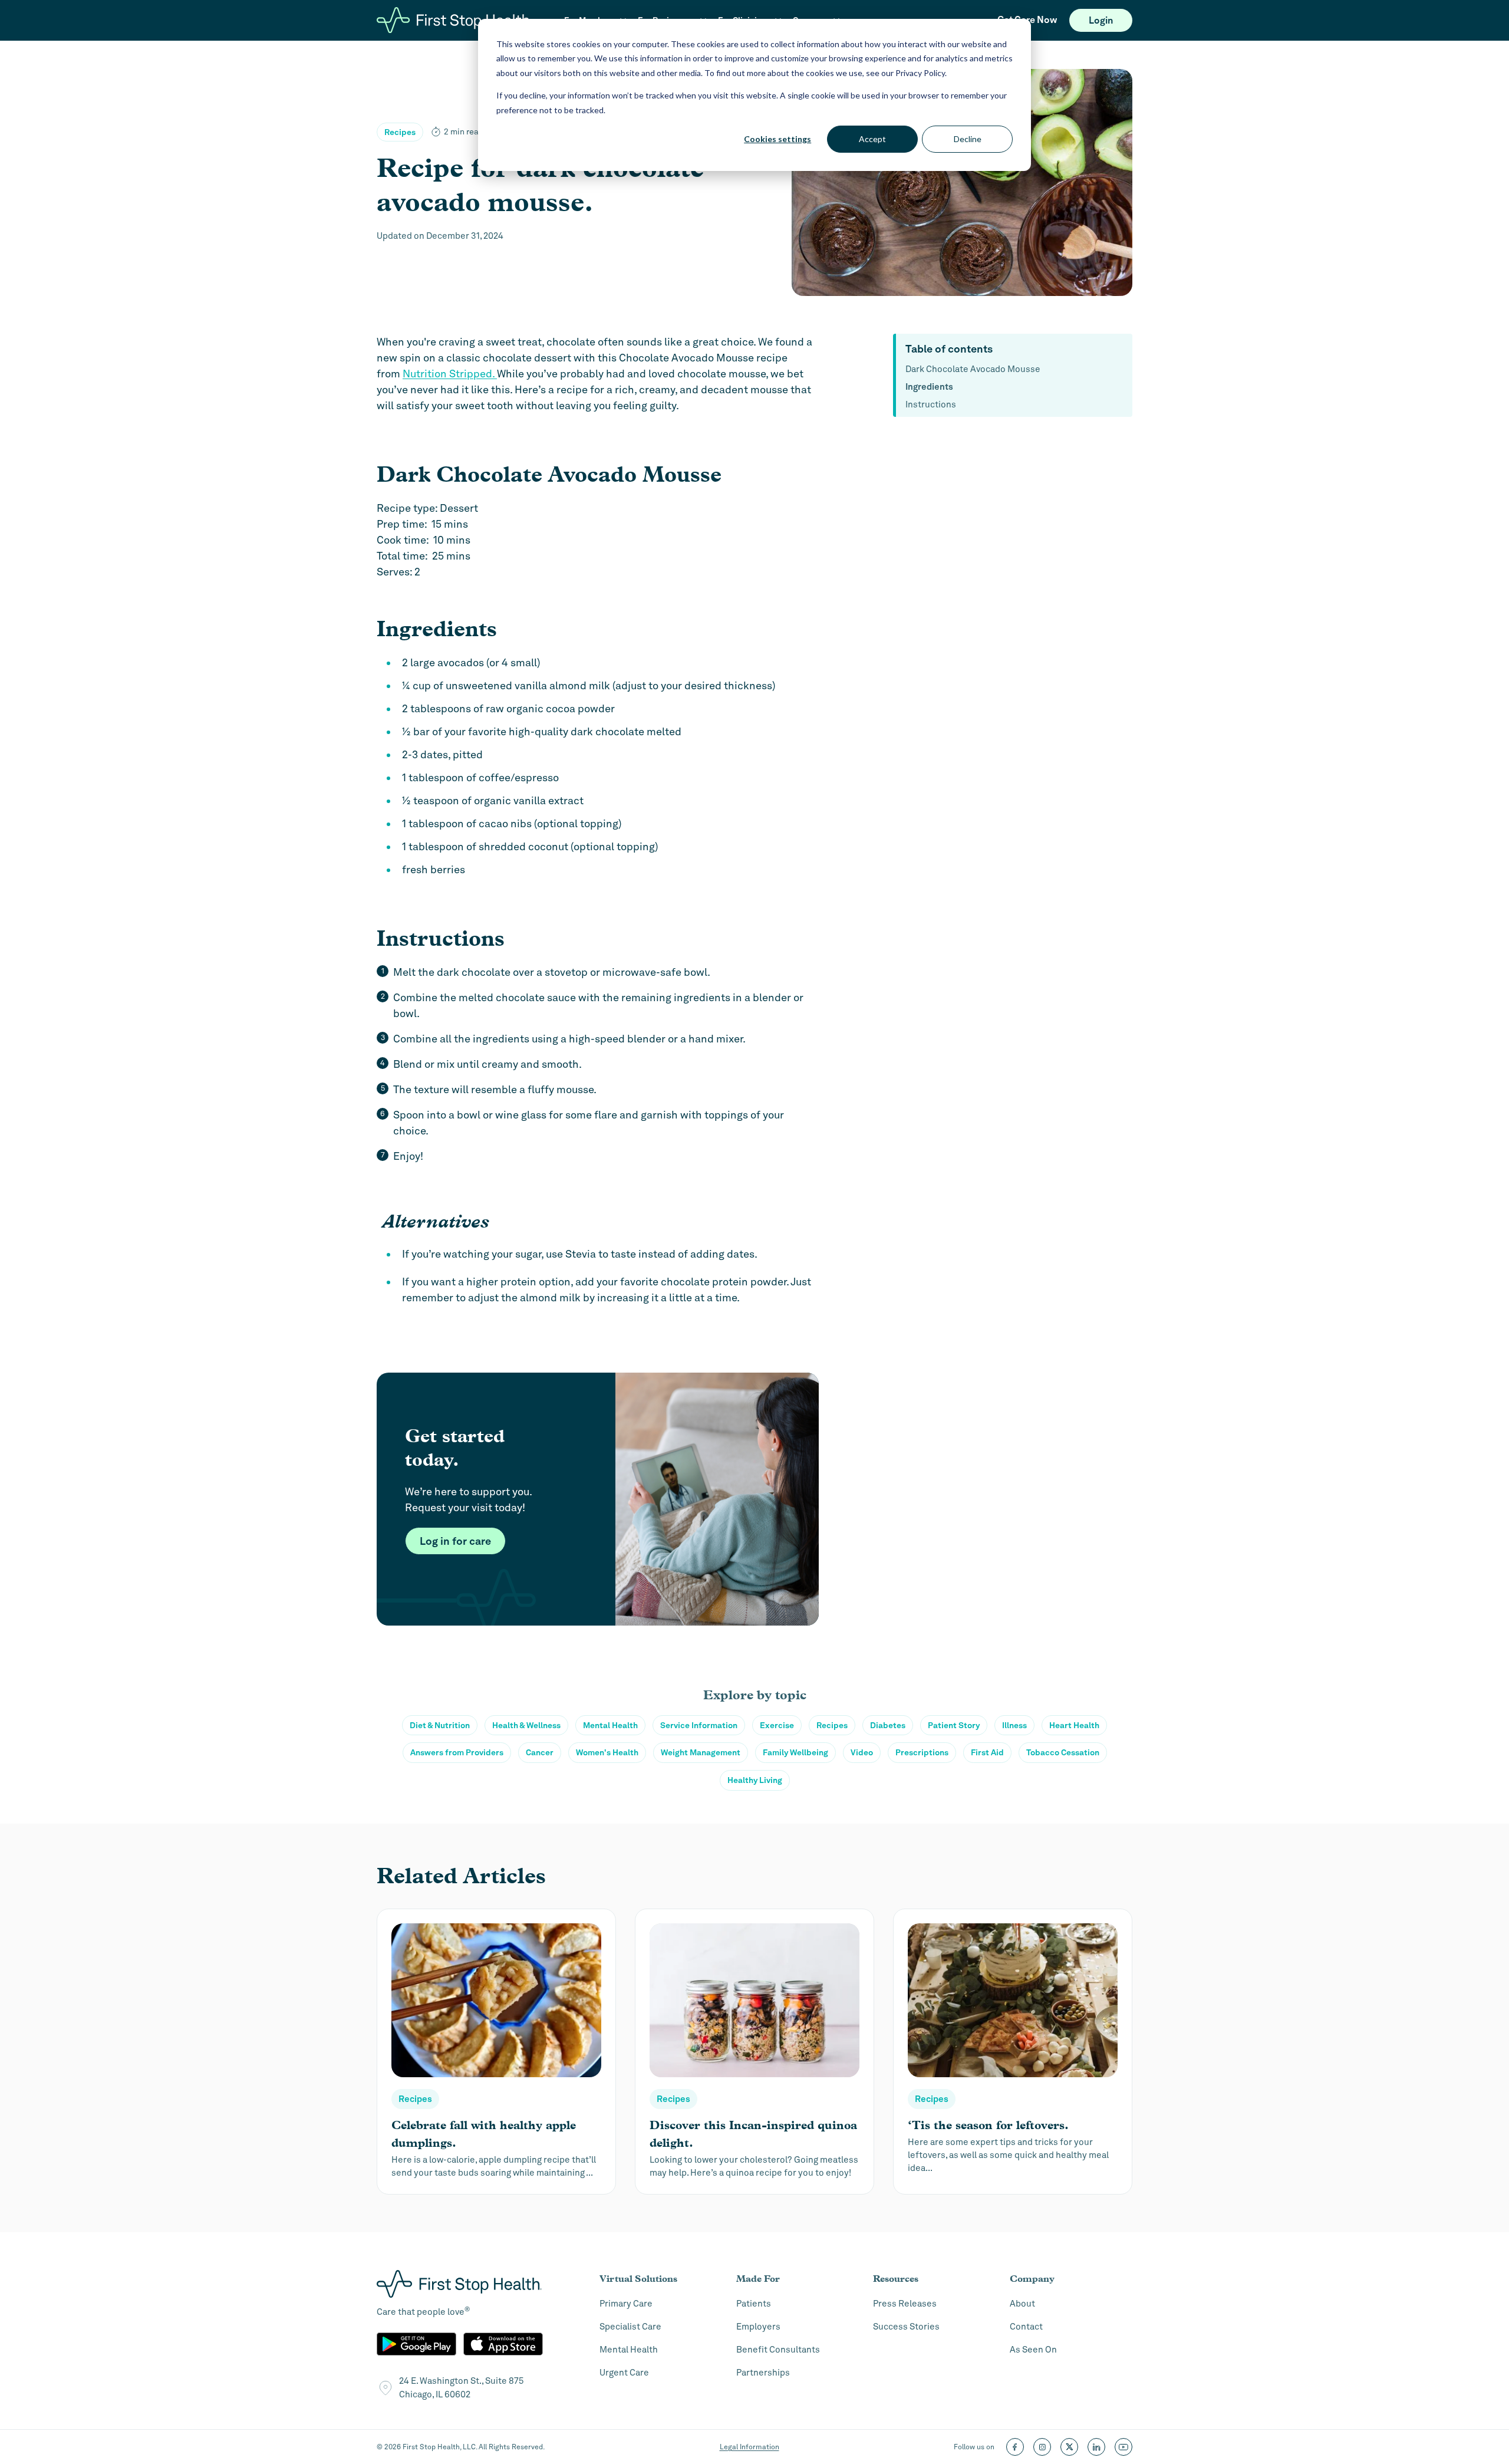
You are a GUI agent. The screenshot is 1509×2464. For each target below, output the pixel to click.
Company (1032, 2279)
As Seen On (1033, 2350)
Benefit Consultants (778, 2350)
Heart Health (1074, 1725)
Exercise (777, 1725)
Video (862, 1752)
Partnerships (763, 2373)
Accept (872, 139)
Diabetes (888, 1725)
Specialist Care (630, 2327)
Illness (1014, 1725)
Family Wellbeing (795, 1752)
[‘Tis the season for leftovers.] (1013, 2052)
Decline (968, 139)
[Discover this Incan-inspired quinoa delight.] (754, 2052)
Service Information (699, 1725)
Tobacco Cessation (1063, 1752)
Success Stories (906, 2327)
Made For (758, 2279)
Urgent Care (624, 2373)
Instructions (931, 404)
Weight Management (701, 1752)
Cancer (540, 1752)
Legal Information (749, 2447)
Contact (1026, 2327)
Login (1101, 20)
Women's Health (607, 1752)
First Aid (987, 1752)
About (1022, 2304)
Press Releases (905, 2304)
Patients (754, 2304)
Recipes (400, 132)
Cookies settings (777, 139)
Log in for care (455, 1541)
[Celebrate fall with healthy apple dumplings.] (496, 2052)
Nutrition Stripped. (450, 374)
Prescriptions (922, 1752)
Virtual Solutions (638, 2279)
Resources (896, 2279)
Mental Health (610, 1725)
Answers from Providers (457, 1752)
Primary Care (626, 2304)
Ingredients (929, 387)
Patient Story (954, 1725)
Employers (758, 2327)
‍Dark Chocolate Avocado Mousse (973, 369)
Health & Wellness (526, 1725)
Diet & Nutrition (440, 1725)
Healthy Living (755, 1780)
